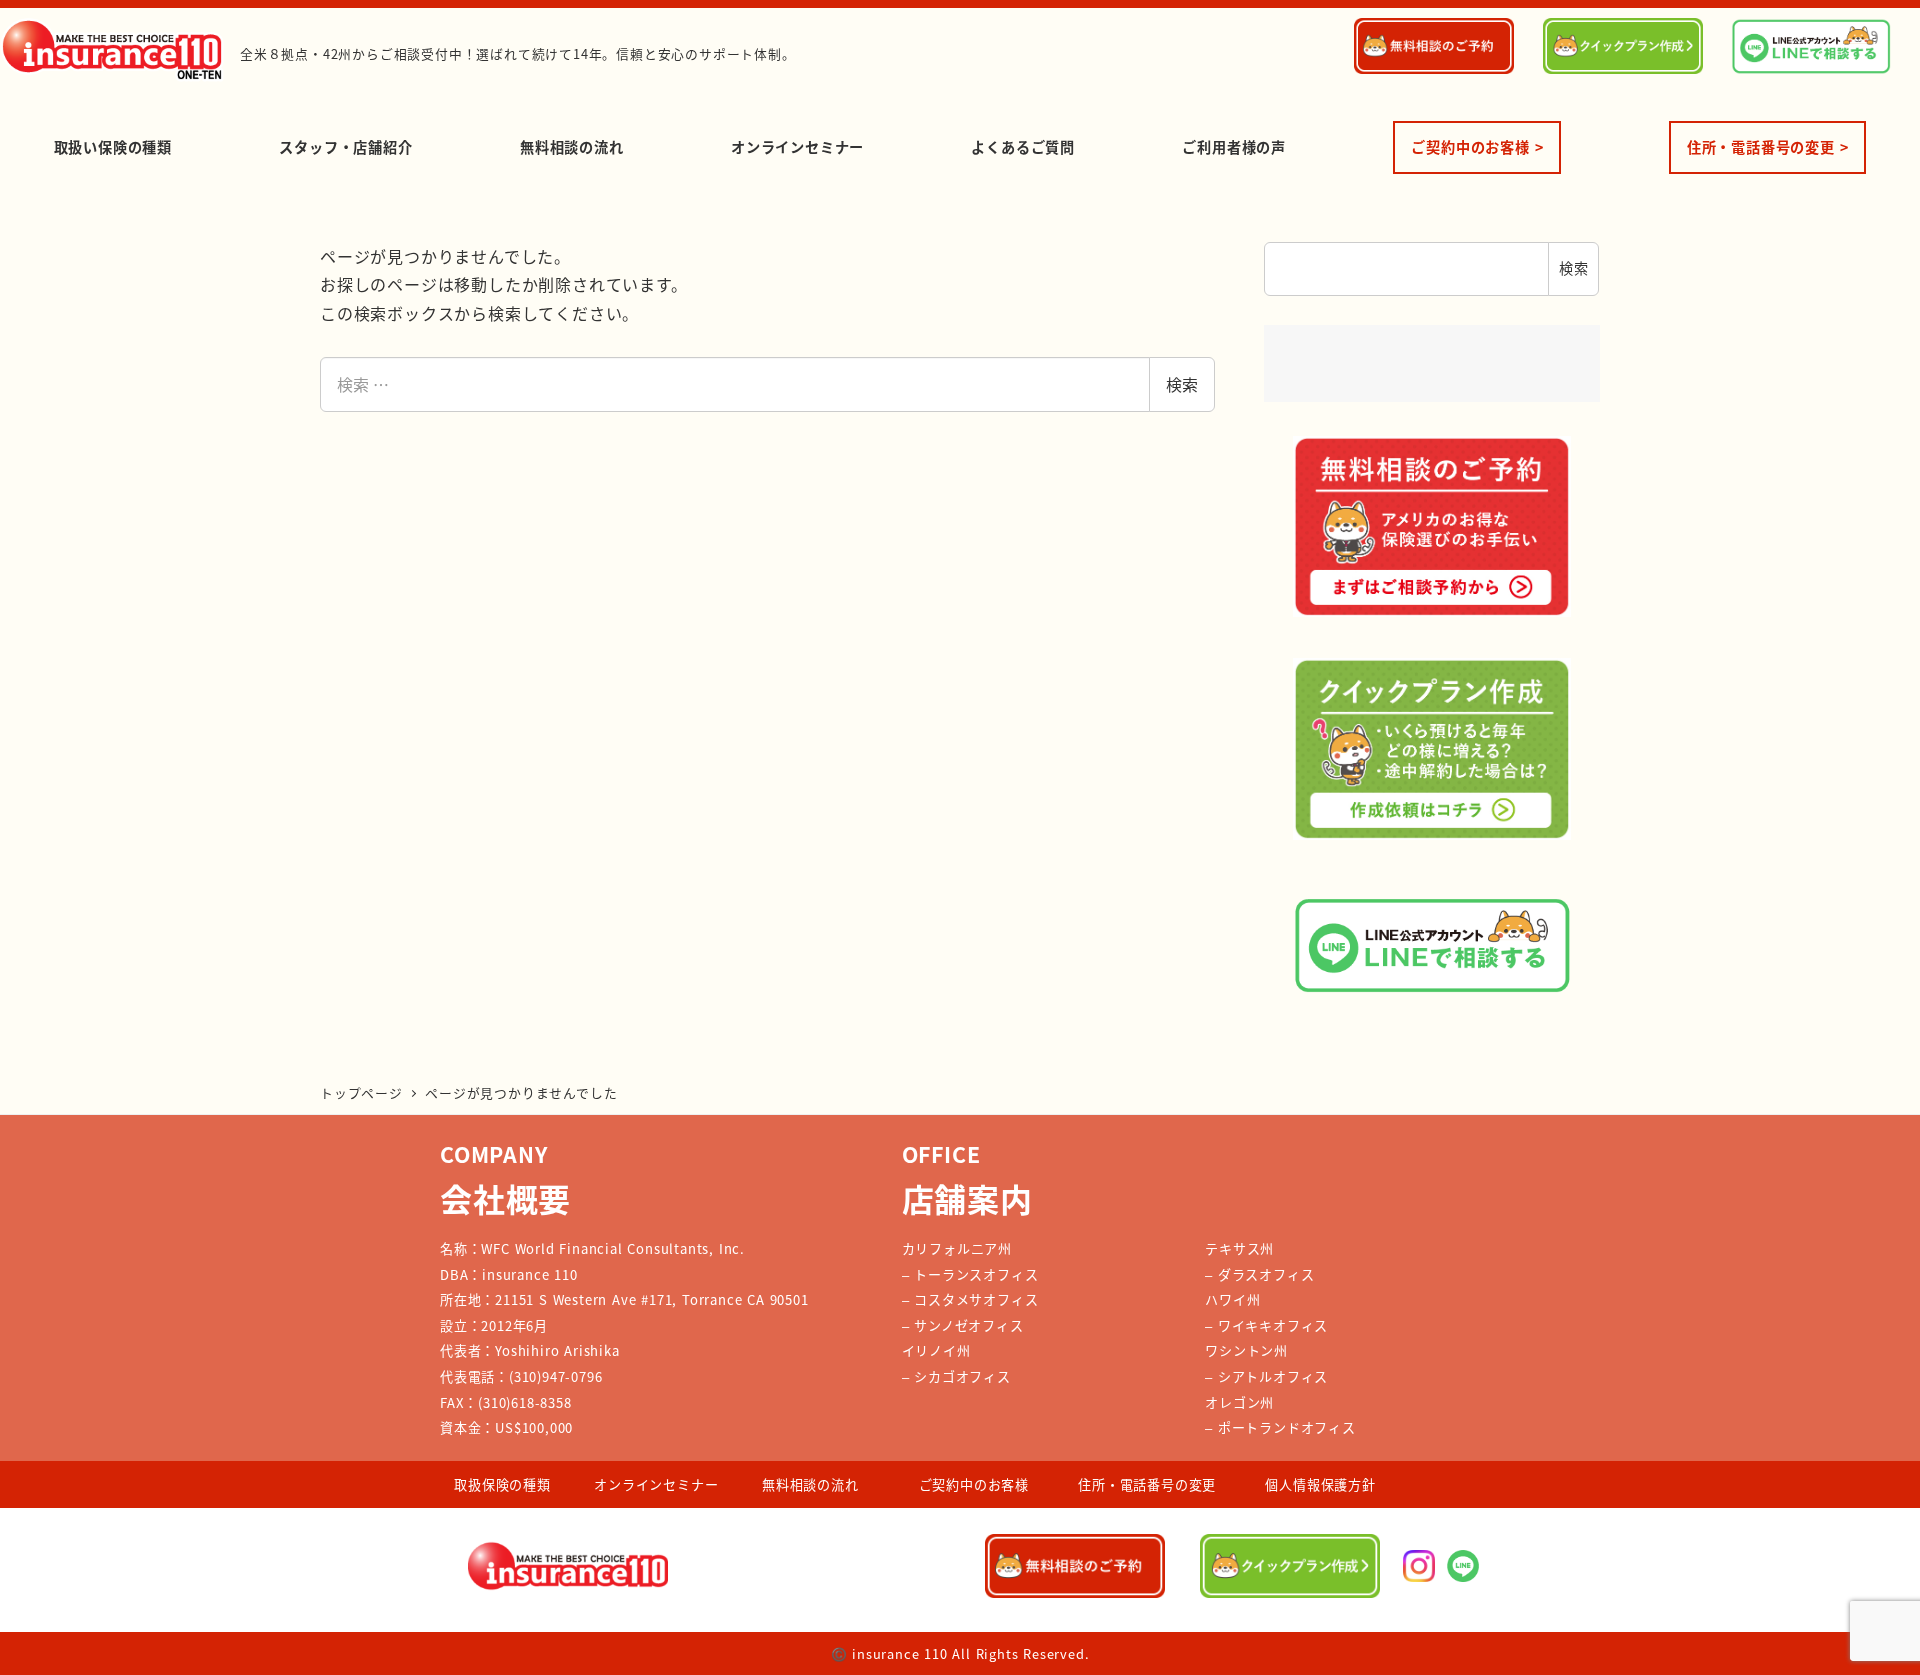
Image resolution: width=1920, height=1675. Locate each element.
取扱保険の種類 (502, 1484)
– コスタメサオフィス (970, 1299)
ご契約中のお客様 (974, 1484)
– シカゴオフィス (956, 1376)
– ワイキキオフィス (1266, 1325)
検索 (1182, 384)
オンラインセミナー (656, 1484)
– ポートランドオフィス (1280, 1427)
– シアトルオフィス (1266, 1376)
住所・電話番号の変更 (1147, 1484)
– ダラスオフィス (1259, 1274)
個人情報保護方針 (1320, 1484)
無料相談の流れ (810, 1484)
